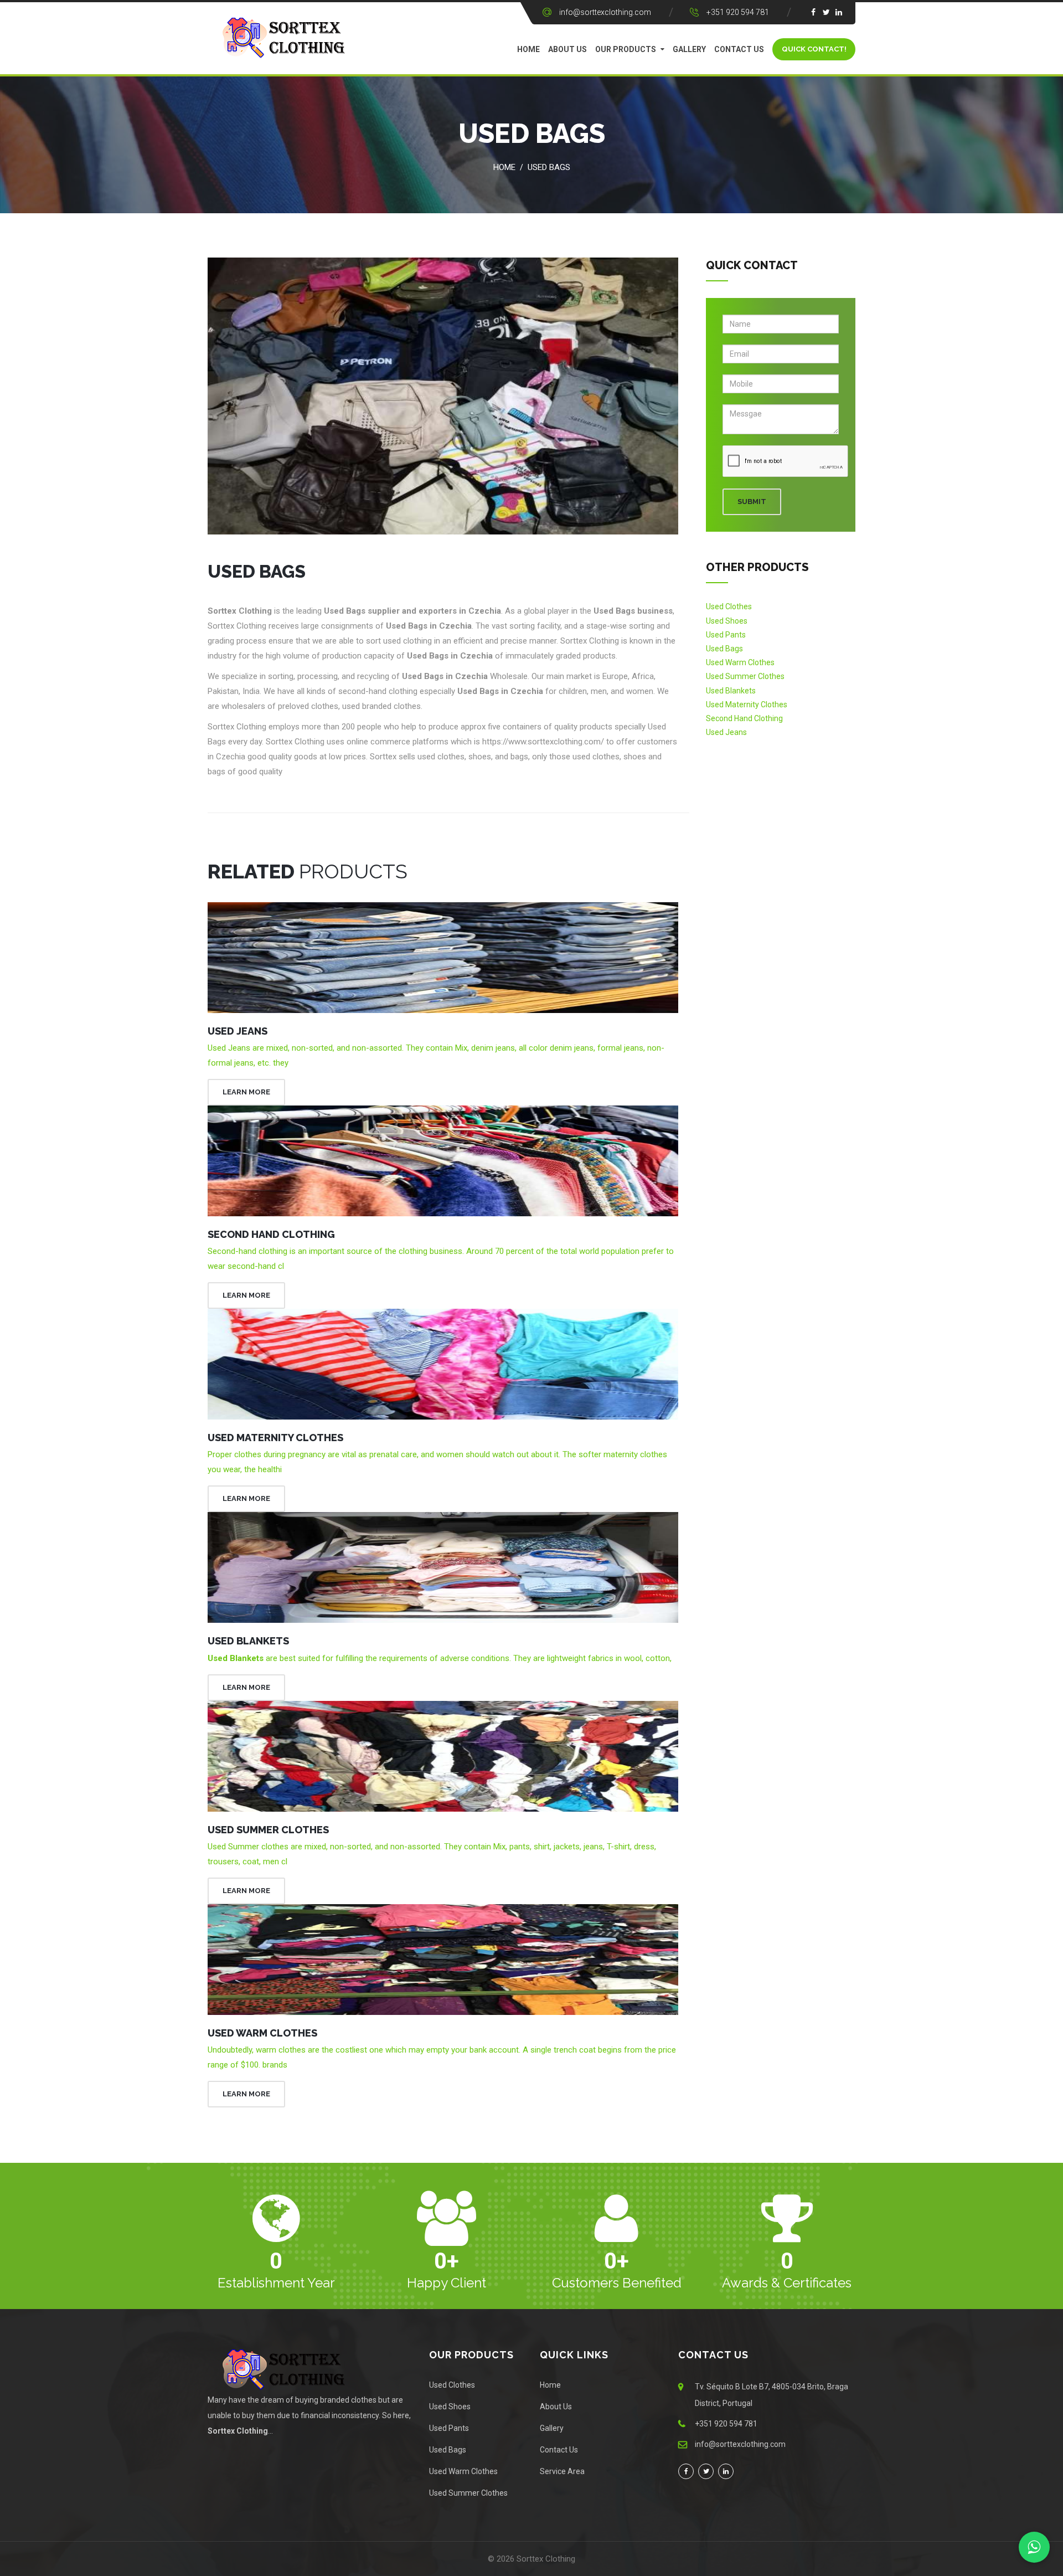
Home (528, 49)
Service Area (562, 2471)
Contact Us (739, 49)
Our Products (626, 49)
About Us (567, 49)
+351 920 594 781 (738, 12)
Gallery (689, 49)
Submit (752, 502)
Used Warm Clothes (262, 2033)
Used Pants (726, 635)
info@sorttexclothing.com (605, 12)
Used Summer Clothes (268, 1830)
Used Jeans (238, 1031)
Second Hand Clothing (271, 1234)
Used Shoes (727, 621)
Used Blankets (248, 1641)
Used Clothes (729, 606)
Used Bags (549, 167)
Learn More (246, 1092)
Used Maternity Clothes (275, 1438)
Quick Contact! (814, 49)
